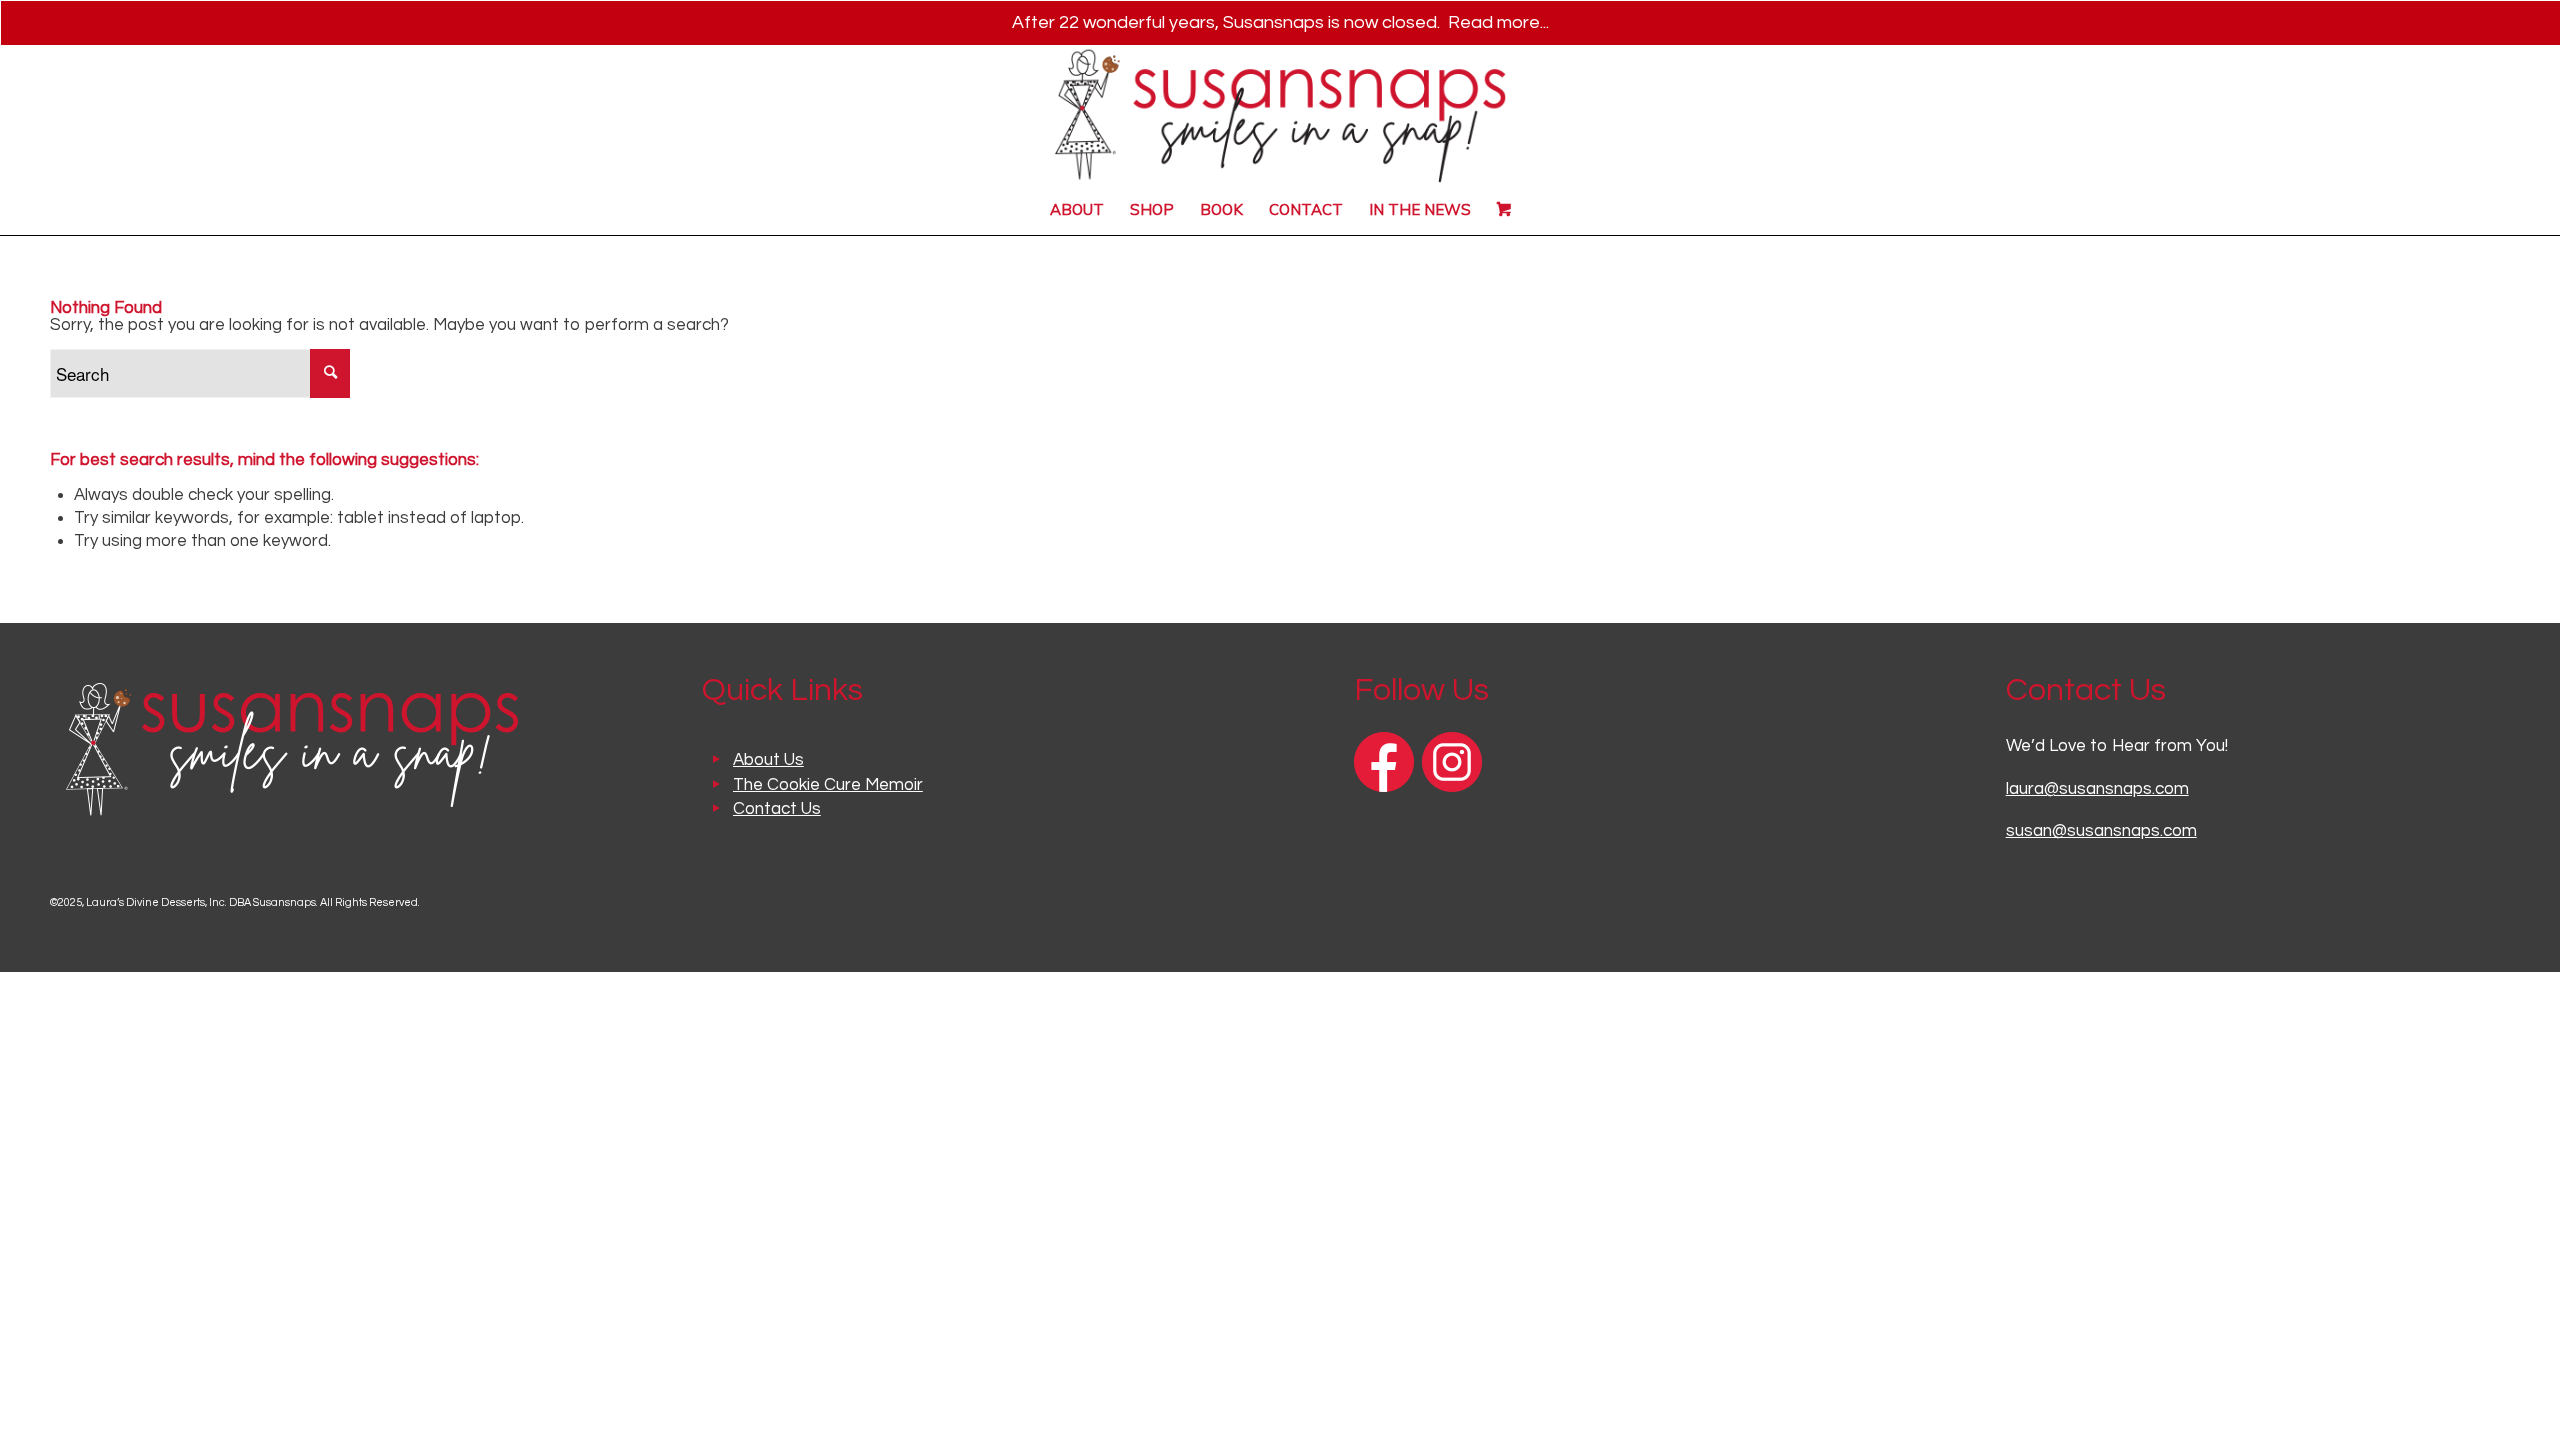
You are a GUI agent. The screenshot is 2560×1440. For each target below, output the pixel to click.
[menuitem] (1077, 210)
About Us (768, 760)
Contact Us (777, 809)
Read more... (1498, 22)
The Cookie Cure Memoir (828, 785)
